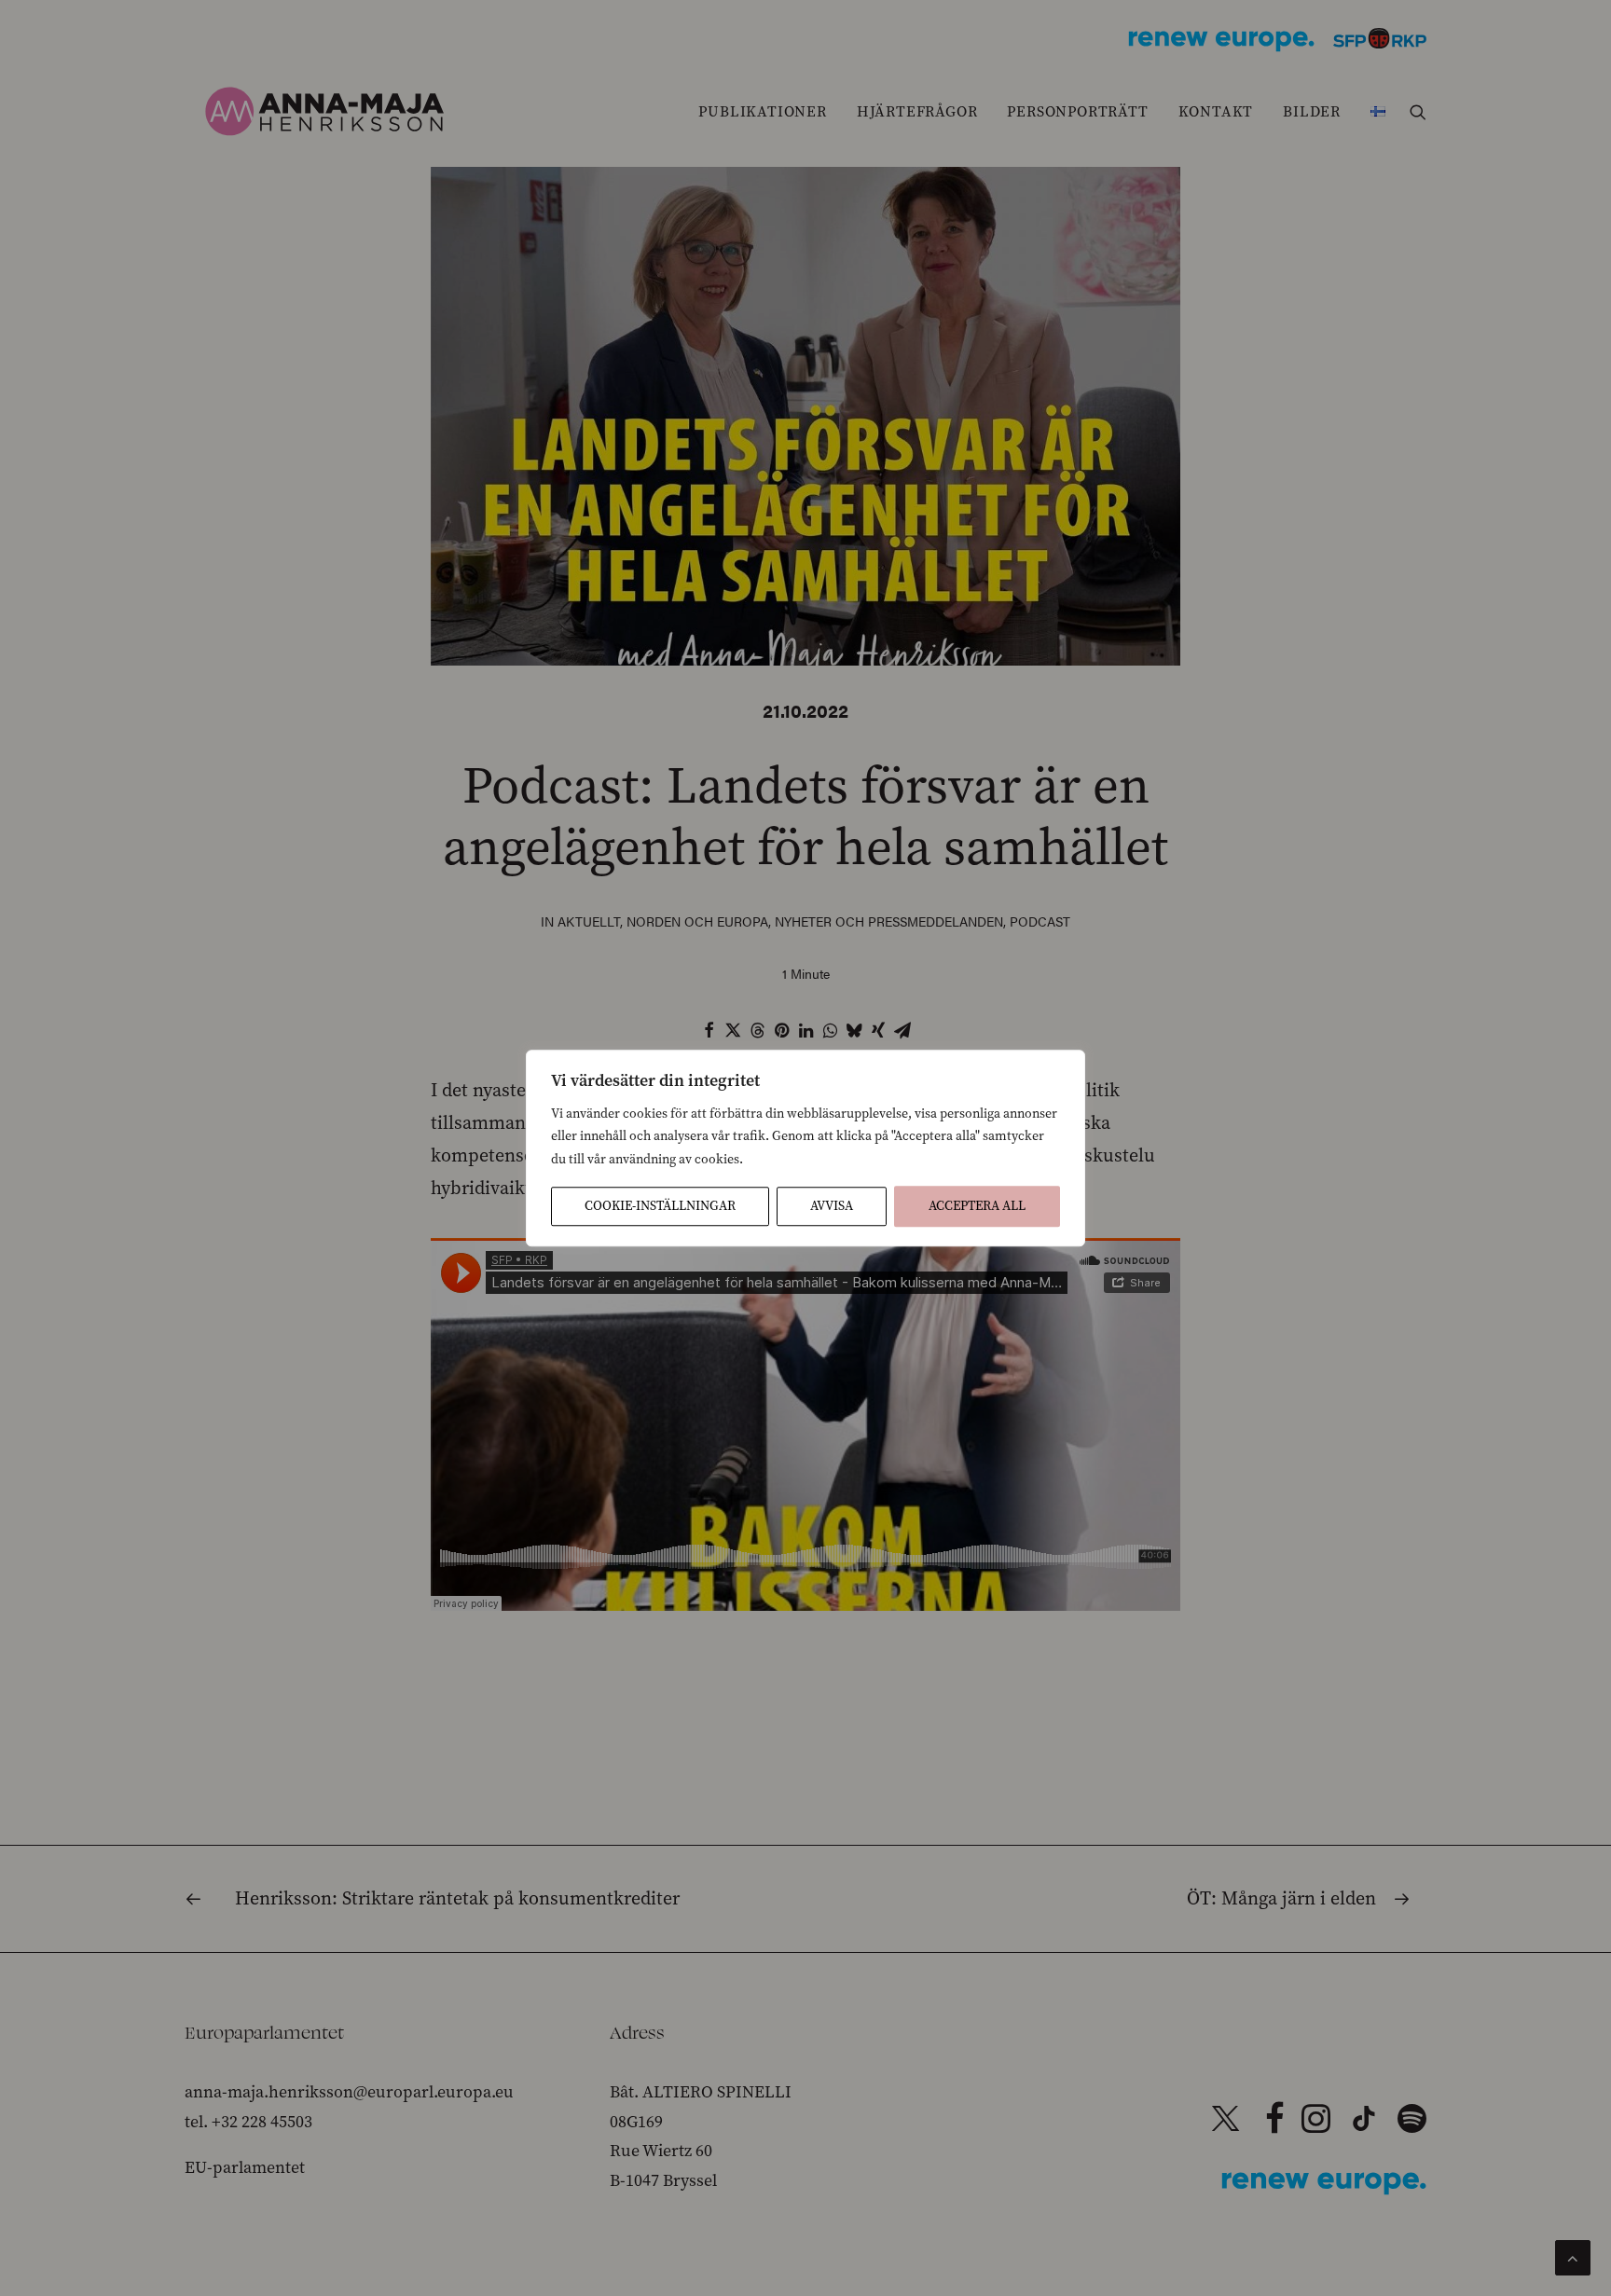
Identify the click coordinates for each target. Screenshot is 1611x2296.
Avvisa (832, 1206)
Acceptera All (977, 1206)
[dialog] (805, 1148)
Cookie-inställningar (660, 1206)
